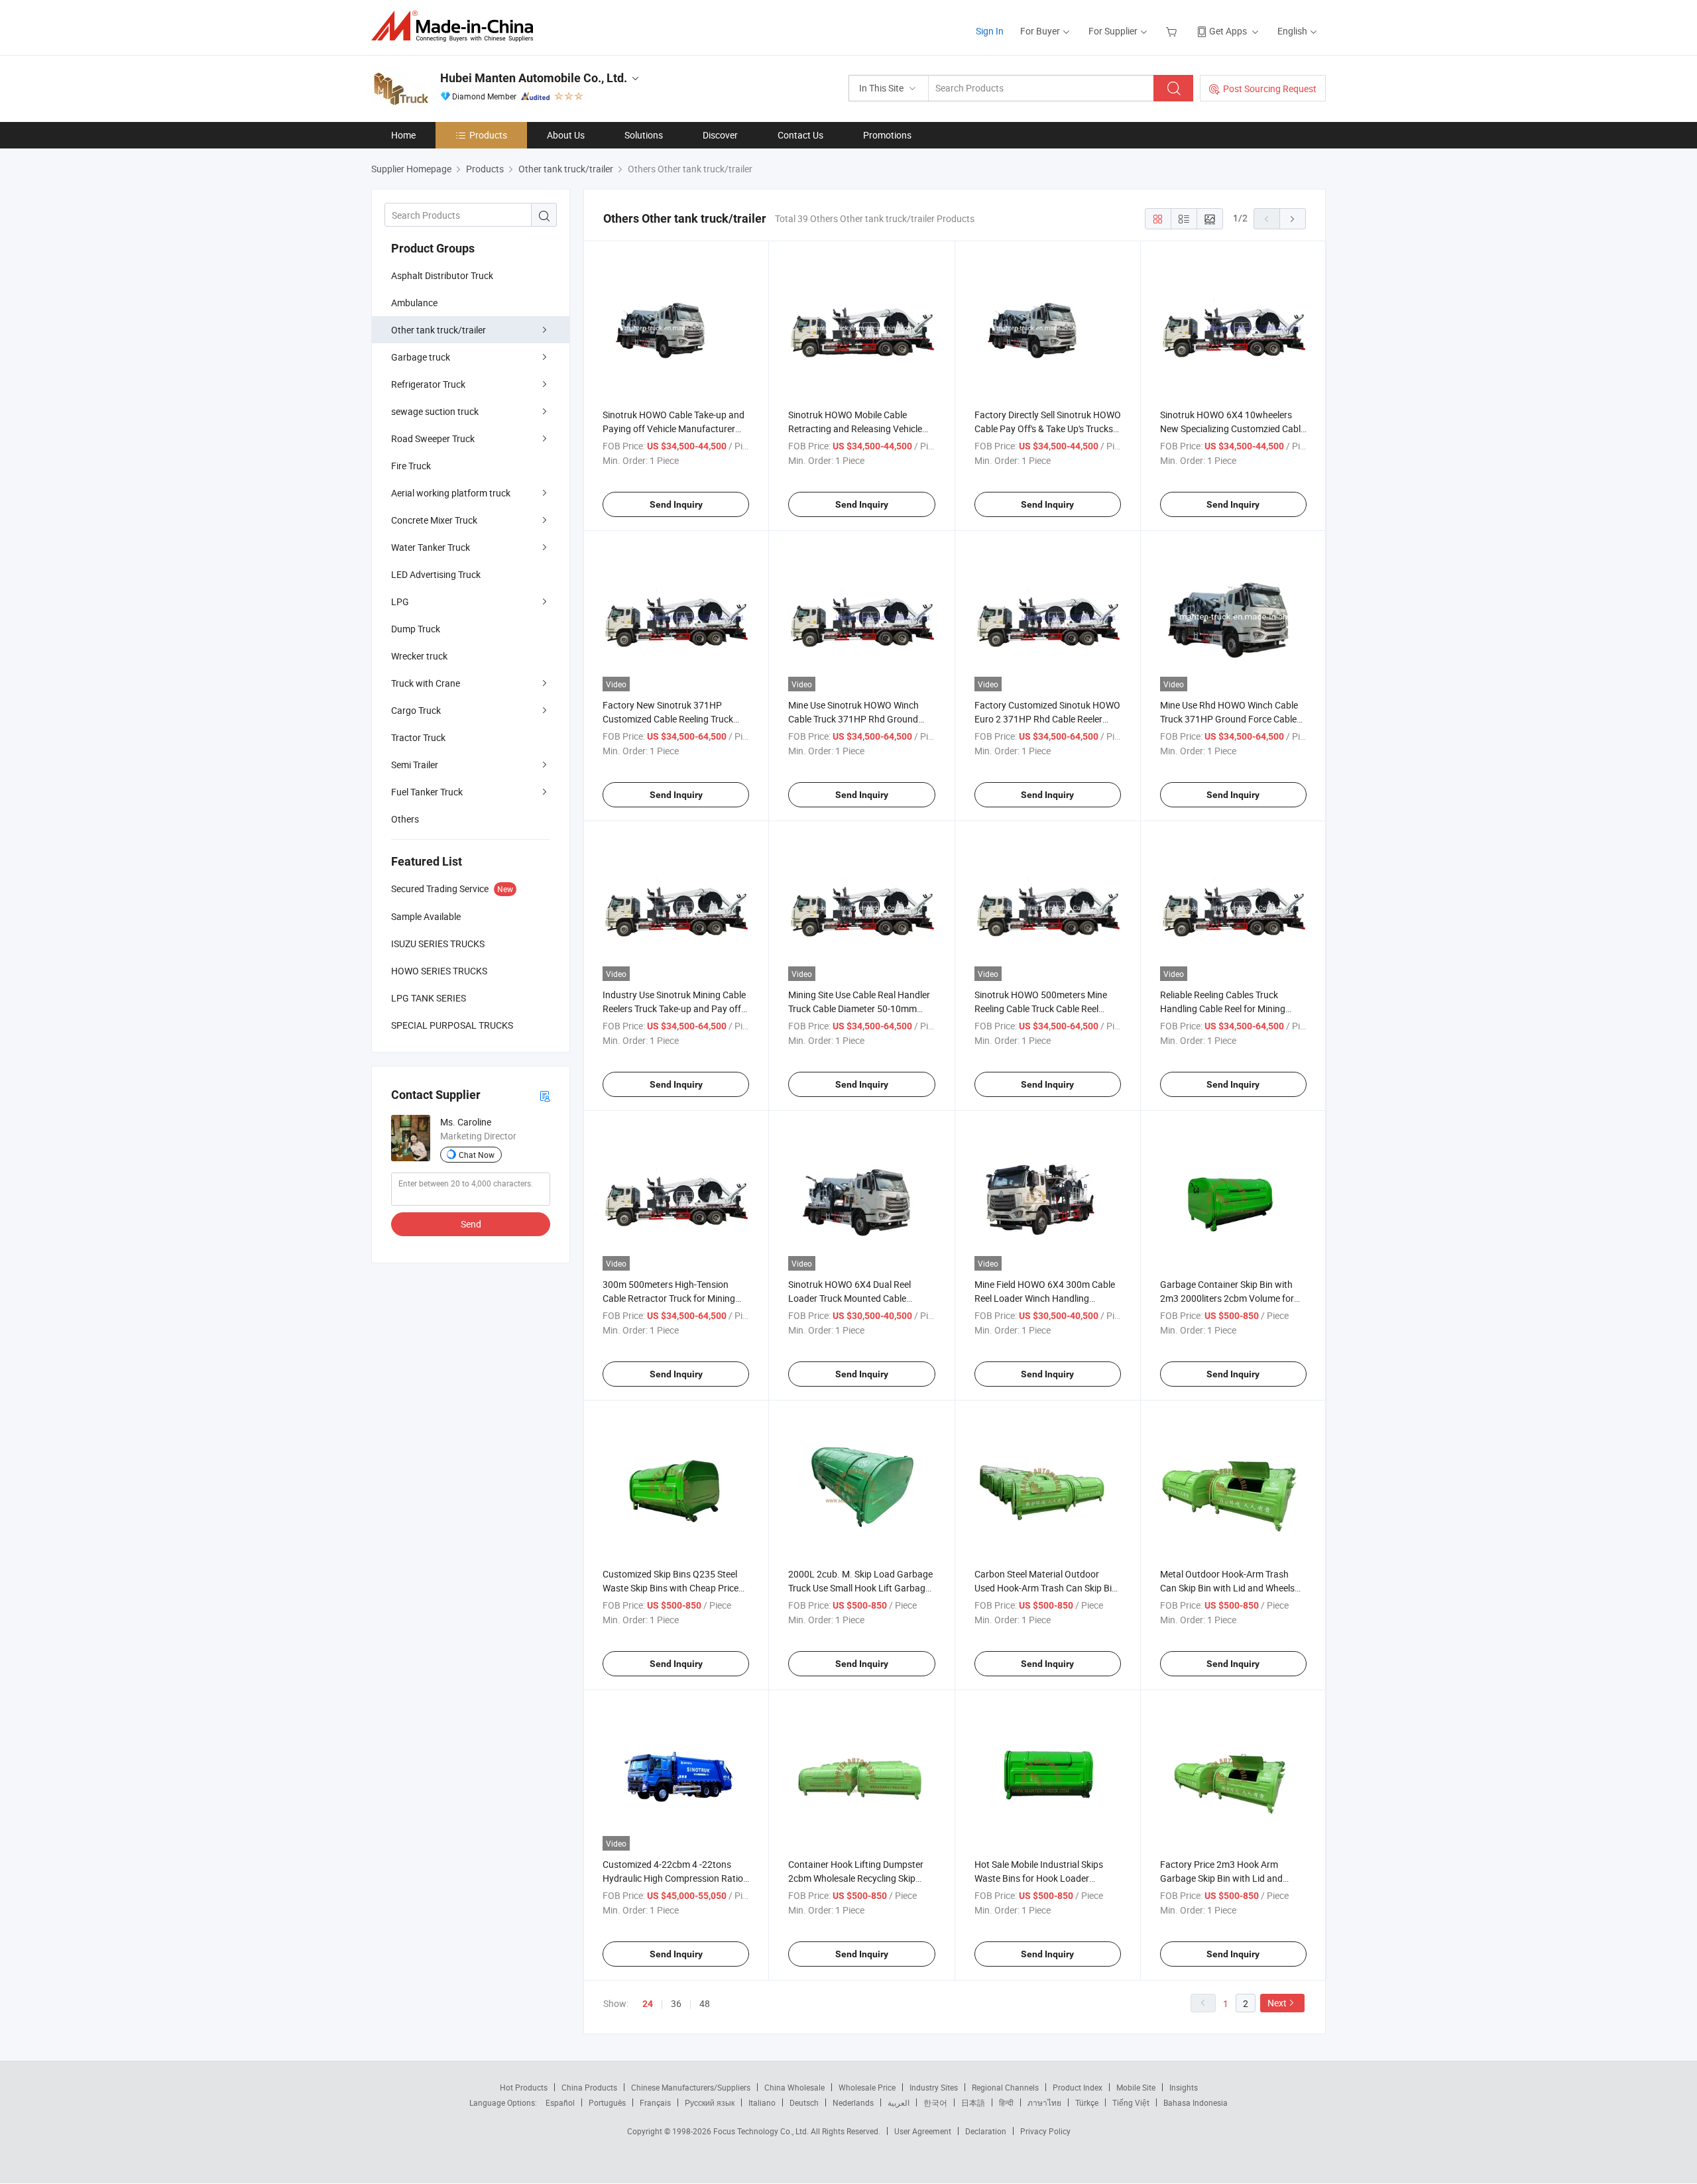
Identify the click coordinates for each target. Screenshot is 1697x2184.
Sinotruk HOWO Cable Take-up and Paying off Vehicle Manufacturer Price (673, 429)
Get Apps (1228, 31)
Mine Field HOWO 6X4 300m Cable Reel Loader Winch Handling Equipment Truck (1045, 1298)
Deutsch (804, 2102)
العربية (899, 2102)
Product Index (1078, 2087)
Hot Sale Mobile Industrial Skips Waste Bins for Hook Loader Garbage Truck (1039, 1878)
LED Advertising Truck (436, 574)
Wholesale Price (867, 2087)
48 (705, 2003)
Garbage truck (421, 357)
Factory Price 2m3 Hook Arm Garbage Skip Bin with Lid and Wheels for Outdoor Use (1221, 1878)
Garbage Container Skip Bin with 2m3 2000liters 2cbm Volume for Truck (1227, 1298)
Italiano (762, 2102)
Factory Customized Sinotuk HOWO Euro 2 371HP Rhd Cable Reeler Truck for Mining (1047, 719)
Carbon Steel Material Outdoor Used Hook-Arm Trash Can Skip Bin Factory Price (1046, 1588)
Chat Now (477, 1155)
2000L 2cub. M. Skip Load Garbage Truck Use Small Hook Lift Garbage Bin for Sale (860, 1588)
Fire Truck (411, 466)
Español (560, 2102)
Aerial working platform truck (451, 493)
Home (403, 135)
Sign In (990, 31)
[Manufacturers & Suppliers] (456, 26)
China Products (589, 2087)
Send (471, 1224)
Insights (1184, 2087)
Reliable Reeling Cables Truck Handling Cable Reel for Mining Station (1223, 1008)
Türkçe (1087, 2102)
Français (655, 2102)
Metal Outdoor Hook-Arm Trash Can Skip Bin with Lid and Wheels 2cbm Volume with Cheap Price (1227, 1588)
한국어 (935, 2102)
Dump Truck (416, 629)
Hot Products (524, 2087)
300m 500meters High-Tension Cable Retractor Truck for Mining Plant (669, 1298)
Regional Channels (1005, 2087)
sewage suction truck (435, 411)
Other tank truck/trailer (439, 330)
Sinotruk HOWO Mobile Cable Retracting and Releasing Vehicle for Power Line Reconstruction (855, 429)
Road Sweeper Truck (433, 438)
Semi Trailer (415, 765)
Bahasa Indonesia (1196, 2102)
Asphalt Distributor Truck (442, 275)
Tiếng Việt (1131, 2102)
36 (676, 2003)
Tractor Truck (418, 737)
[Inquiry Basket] (1173, 31)
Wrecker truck (419, 656)
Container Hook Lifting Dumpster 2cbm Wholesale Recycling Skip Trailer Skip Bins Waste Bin (856, 1878)
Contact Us (800, 135)
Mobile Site (1136, 2087)
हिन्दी (1006, 2102)
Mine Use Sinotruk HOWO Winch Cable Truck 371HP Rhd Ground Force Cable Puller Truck (853, 719)
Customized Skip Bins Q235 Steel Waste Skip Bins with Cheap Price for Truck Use (671, 1588)
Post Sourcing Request (1270, 88)
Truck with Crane (426, 683)
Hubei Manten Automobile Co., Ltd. (534, 78)
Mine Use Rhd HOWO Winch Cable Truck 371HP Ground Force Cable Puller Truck (1229, 719)
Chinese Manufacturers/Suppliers (691, 2087)
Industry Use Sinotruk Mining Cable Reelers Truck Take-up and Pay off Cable (674, 1008)
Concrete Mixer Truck (434, 520)
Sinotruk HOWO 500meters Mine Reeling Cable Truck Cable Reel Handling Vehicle (1041, 1008)
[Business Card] (545, 1095)
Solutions (644, 135)
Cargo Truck (416, 710)
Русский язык (710, 2102)
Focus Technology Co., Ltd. (762, 2131)
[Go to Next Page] (1293, 219)
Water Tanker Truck (431, 547)
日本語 (973, 2102)
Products (488, 135)
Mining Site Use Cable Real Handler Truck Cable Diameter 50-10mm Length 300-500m (859, 1008)
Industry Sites (934, 2087)
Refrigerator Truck (428, 384)
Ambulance (414, 303)
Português (607, 2102)
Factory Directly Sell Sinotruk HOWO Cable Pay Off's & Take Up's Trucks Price (1048, 429)
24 (648, 2004)
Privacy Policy (1045, 2131)
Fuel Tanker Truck (427, 792)
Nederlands (853, 2102)
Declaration (986, 2131)
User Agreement (923, 2131)
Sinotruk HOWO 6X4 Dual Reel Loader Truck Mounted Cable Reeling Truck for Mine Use (849, 1298)
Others (405, 819)
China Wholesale (794, 2087)
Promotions (887, 135)
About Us (566, 135)
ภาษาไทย (1044, 2102)
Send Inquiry (676, 504)
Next (1277, 2003)
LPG (400, 602)
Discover (720, 135)
